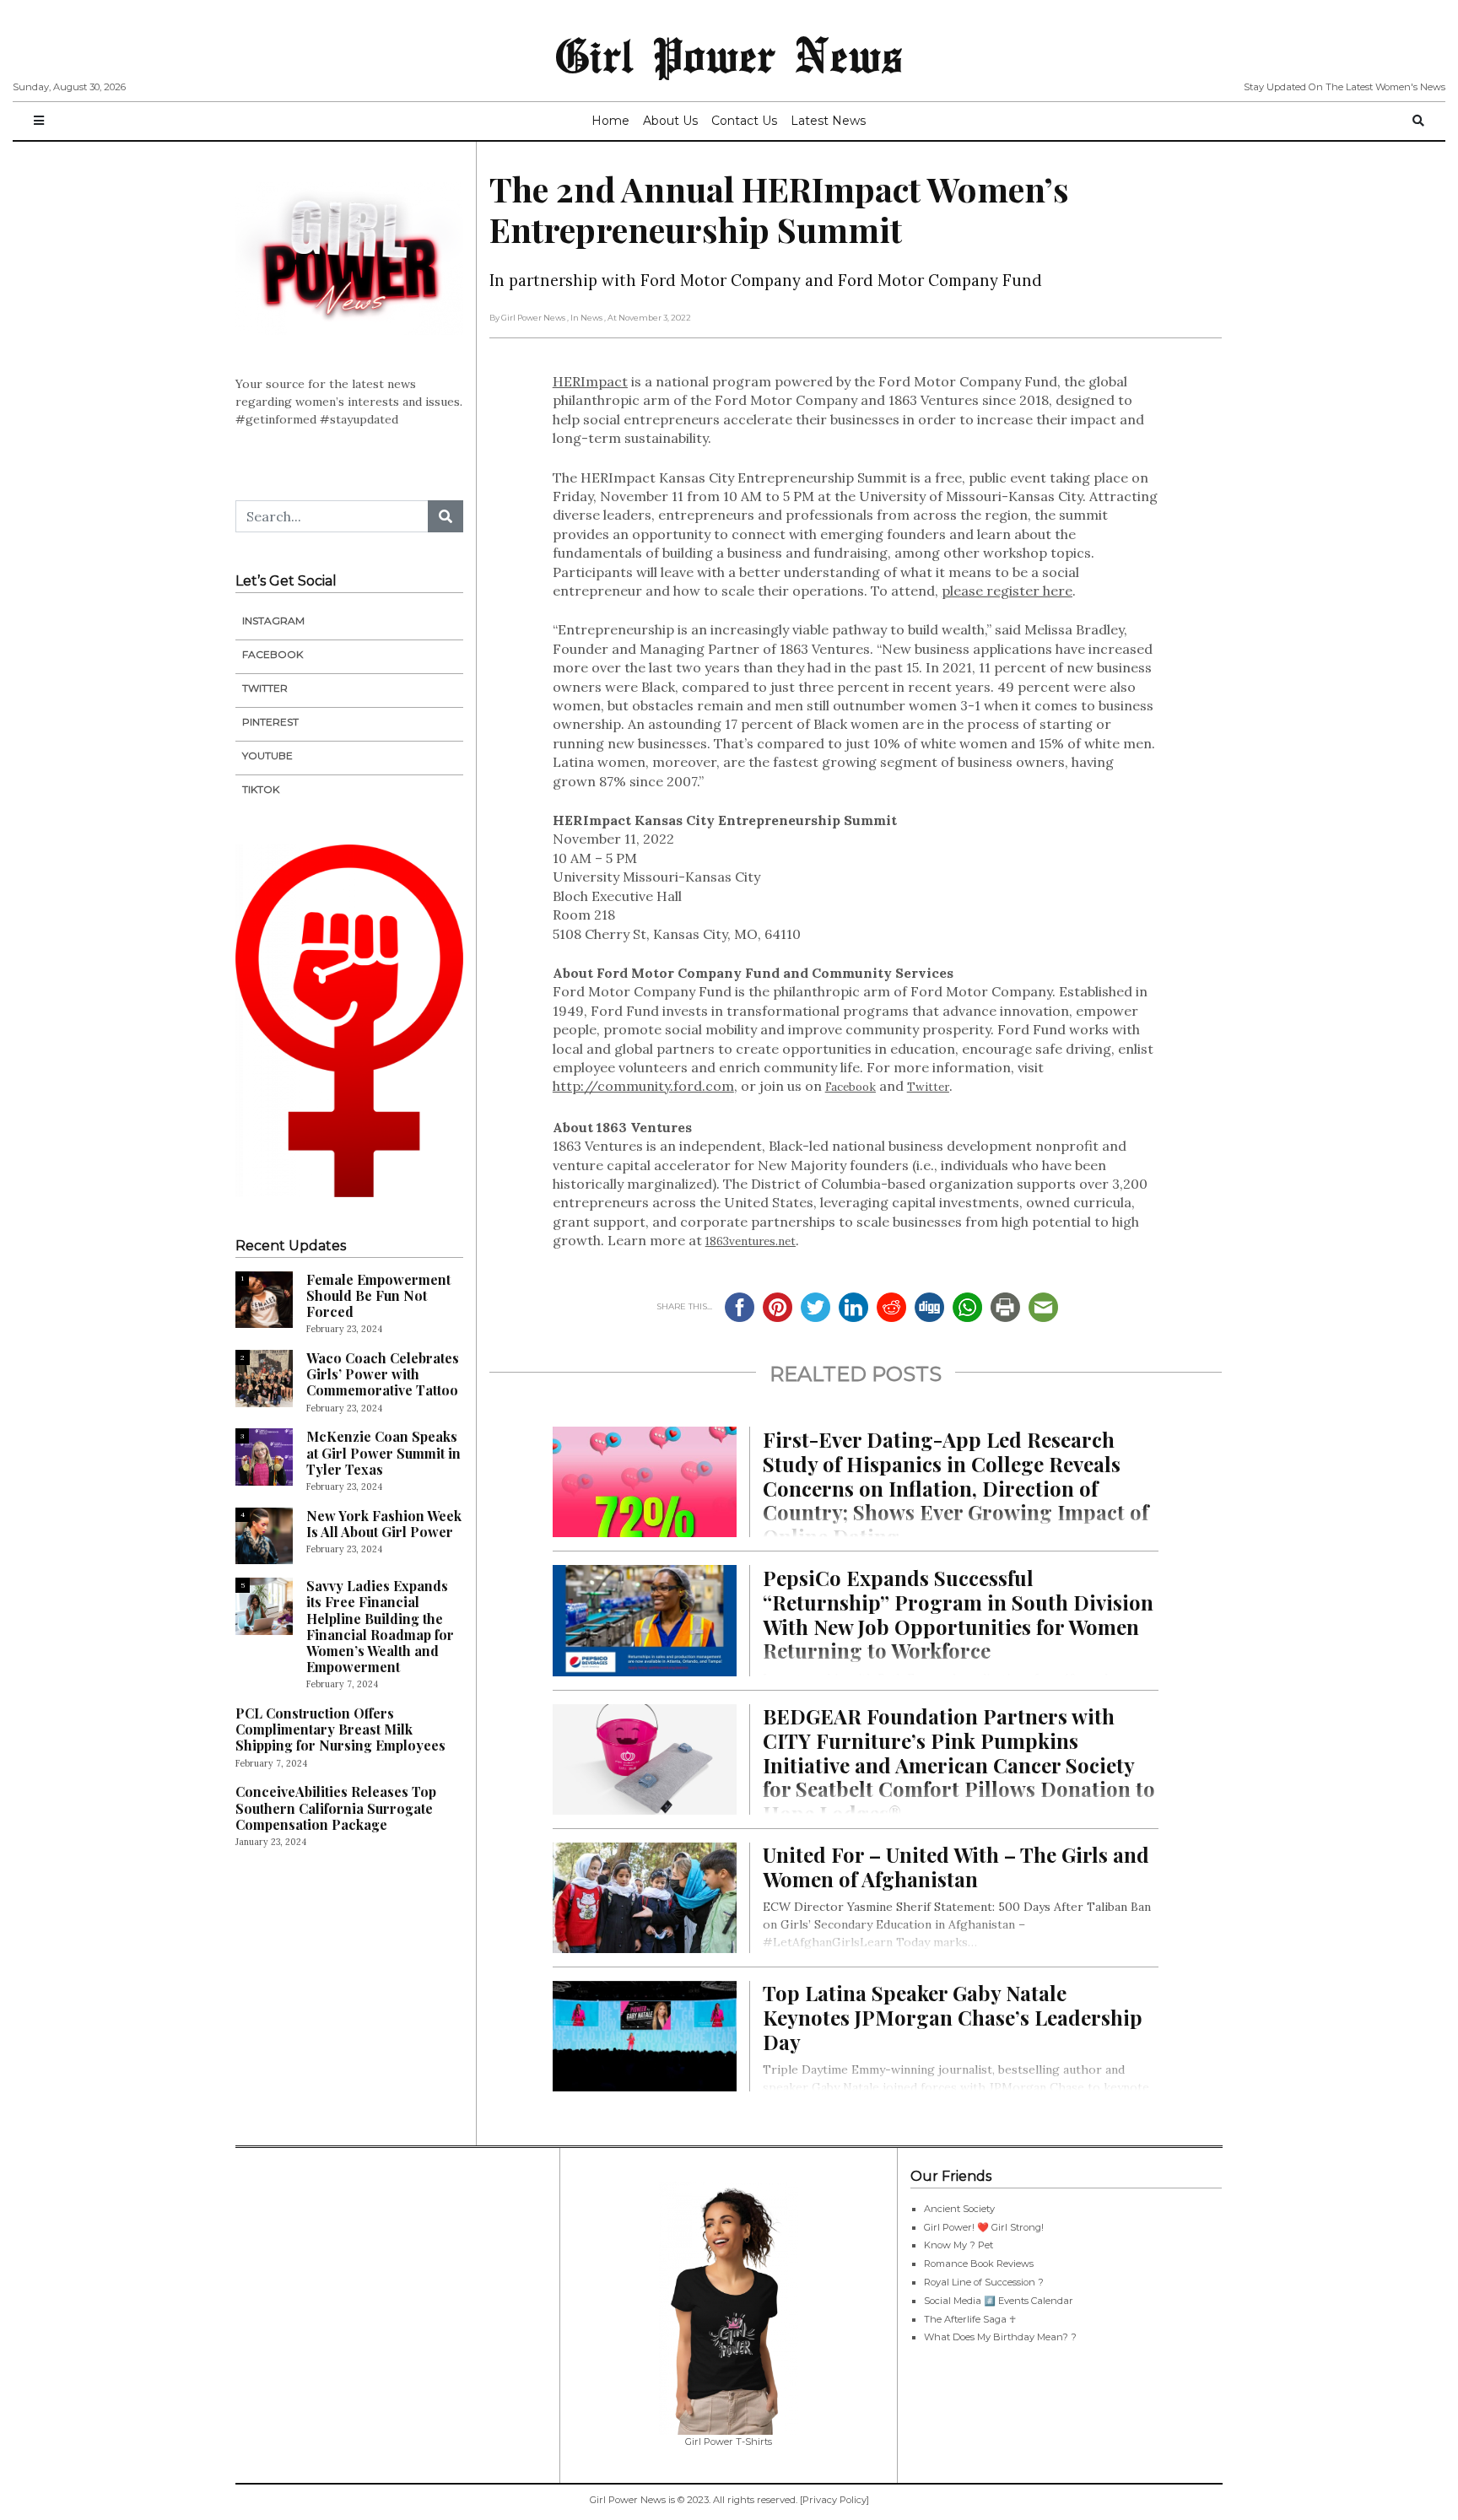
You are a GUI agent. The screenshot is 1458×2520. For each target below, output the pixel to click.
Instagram (273, 621)
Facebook (850, 1087)
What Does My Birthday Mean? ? (1000, 2337)
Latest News (828, 121)
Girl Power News (729, 54)
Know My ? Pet (958, 2245)
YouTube (267, 755)
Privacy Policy (834, 2500)
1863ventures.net (751, 1241)
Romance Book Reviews (979, 2264)
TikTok (261, 789)
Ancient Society (959, 2209)
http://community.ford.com (643, 1086)
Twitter (928, 1087)
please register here (1007, 591)
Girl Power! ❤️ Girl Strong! (984, 2227)
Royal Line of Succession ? (984, 2282)
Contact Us (744, 121)
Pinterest (270, 722)
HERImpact (590, 381)
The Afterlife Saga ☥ (970, 2319)
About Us (670, 121)
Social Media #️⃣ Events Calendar (999, 2301)
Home (610, 121)
